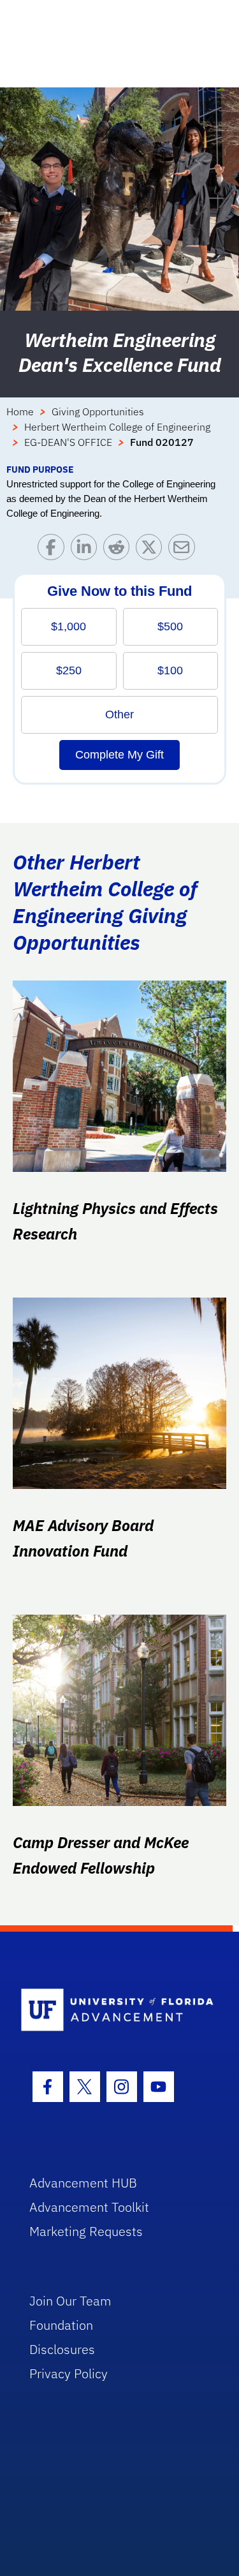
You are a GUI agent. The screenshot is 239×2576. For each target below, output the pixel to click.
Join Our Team (70, 2301)
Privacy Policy (69, 2373)
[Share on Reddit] (119, 550)
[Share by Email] (185, 550)
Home (20, 411)
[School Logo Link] (112, 2010)
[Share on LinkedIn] (87, 550)
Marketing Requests (86, 2231)
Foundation (61, 2325)
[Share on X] (152, 550)
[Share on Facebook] (54, 550)
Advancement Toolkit (89, 2207)
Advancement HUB (83, 2183)
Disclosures (62, 2349)
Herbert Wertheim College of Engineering (117, 427)
